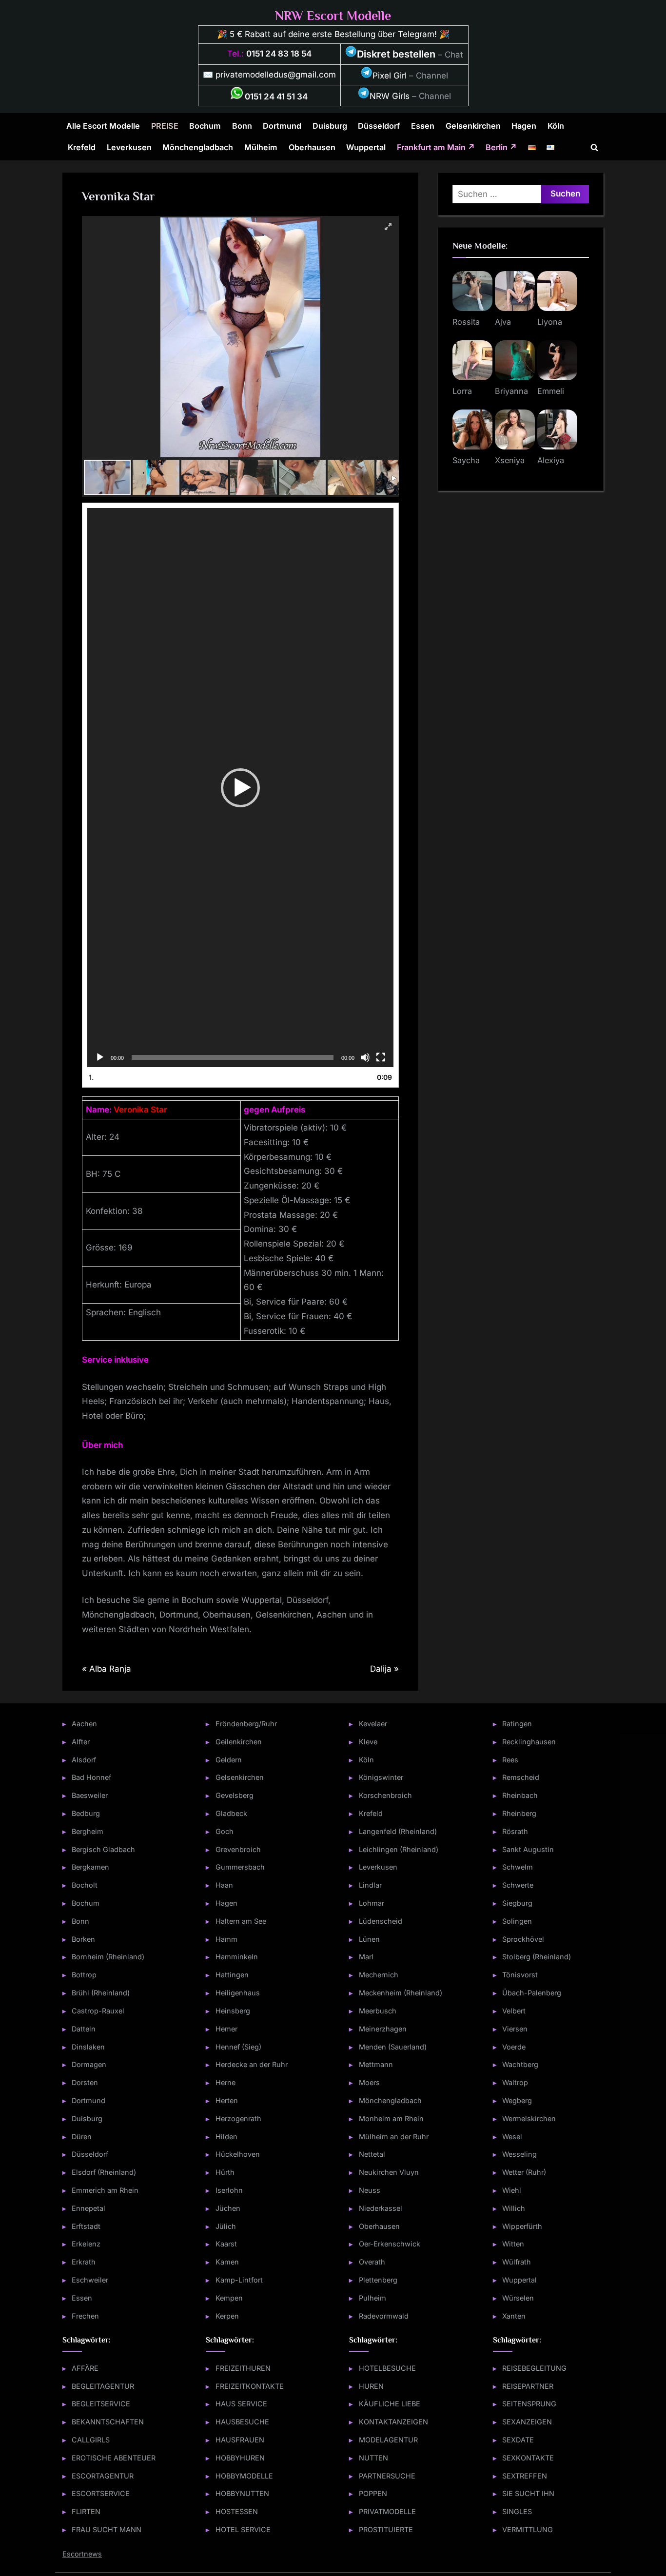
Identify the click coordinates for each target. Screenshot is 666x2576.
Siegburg (517, 1903)
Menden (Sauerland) (393, 2047)
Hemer (226, 2029)
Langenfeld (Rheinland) (398, 1831)
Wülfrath (517, 2262)
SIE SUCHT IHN (528, 2493)
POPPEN (373, 2493)
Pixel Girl (390, 76)
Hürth (225, 2172)
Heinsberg (233, 2011)
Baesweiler (90, 1795)
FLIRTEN (86, 2511)
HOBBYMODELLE (244, 2476)
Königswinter (381, 1777)
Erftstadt (86, 2226)
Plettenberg (378, 2280)
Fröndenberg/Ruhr (246, 1724)
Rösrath (515, 1831)
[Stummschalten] (365, 1057)
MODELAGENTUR (388, 2440)
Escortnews (82, 2554)
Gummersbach (240, 1867)
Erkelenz (86, 2244)
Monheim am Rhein (391, 2118)
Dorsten (85, 2082)
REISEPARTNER (528, 2386)
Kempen (229, 2298)
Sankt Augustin (528, 1849)
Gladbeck (231, 1813)
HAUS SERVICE (241, 2404)
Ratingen (517, 1724)
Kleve (368, 1742)
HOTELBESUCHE (387, 2368)
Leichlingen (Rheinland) (399, 1849)
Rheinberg (519, 1813)
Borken (83, 1939)
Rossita (466, 322)
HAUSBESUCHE (242, 2422)
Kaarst (226, 2244)
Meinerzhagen (383, 2029)
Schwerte (518, 1885)
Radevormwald (384, 2316)
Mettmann (376, 2064)
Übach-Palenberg (532, 1993)
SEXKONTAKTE (528, 2458)
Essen (423, 126)
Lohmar (372, 1903)
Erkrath (84, 2262)
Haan (224, 1885)
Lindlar (370, 1885)
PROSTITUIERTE (386, 2529)
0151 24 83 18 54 (279, 54)
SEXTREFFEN (525, 2476)
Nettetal (372, 2154)
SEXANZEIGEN (527, 2422)
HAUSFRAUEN (240, 2440)
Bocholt (85, 1885)
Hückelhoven (238, 2154)
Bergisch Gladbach (103, 1849)
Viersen (515, 2029)
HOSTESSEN (237, 2511)
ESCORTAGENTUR (103, 2476)
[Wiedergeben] (100, 1057)
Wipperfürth (522, 2226)
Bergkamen (90, 1867)
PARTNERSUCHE (387, 2476)
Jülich (226, 2226)
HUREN (371, 2386)
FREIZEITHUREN (243, 2368)
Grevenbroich (238, 1849)
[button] (240, 788)
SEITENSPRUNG (529, 2404)
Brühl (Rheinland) (101, 1993)
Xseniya (510, 460)
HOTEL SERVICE (243, 2529)
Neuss (370, 2190)
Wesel (512, 2137)
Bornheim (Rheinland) (108, 1957)
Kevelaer (373, 1724)
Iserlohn (229, 2190)
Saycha (466, 460)
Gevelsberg (235, 1795)
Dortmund (282, 126)
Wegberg (517, 2100)
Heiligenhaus (238, 1993)
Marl (366, 1957)
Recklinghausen (529, 1742)
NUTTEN (373, 2458)
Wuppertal (366, 147)
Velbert (514, 2011)
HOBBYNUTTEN (242, 2493)
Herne (225, 2082)
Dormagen (89, 2064)
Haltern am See (241, 1921)
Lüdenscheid (381, 1921)
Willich (514, 2208)
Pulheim (372, 2298)
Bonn (242, 126)
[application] (240, 788)
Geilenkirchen (239, 1742)
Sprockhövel (523, 1939)
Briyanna (511, 391)
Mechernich (379, 1975)
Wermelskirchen (529, 2118)
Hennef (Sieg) (238, 2047)
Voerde (514, 2047)
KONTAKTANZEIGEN (393, 2422)
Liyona (550, 322)
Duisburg (330, 126)
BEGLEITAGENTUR (103, 2386)
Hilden (226, 2137)
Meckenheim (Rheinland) (401, 1993)
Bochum (205, 126)
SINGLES (517, 2511)
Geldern (229, 1760)
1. (91, 1077)
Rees (510, 1760)
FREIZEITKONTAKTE (250, 2386)
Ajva (503, 322)
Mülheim (261, 147)
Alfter (81, 1742)
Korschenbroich (385, 1795)
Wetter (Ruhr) (524, 2172)
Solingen (517, 1921)
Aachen (84, 1724)
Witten (513, 2244)
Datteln (84, 2029)
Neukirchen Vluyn (389, 2172)
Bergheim (88, 1831)
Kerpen (227, 2316)
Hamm (226, 1939)
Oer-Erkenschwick (390, 2244)
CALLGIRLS (91, 2440)
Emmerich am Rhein (105, 2190)
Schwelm (518, 1867)
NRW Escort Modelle (333, 16)
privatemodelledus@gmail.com (276, 75)
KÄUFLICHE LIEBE (390, 2404)
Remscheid (521, 1777)
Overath (372, 2262)
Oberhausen (312, 147)
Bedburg (86, 1813)
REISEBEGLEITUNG (534, 2368)
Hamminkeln (237, 1957)
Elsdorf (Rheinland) (104, 2172)
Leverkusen (129, 147)
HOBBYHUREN (240, 2458)
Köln (556, 126)
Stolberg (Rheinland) (537, 1957)
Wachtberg (520, 2064)
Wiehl (512, 2190)
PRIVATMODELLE (387, 2511)
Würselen (518, 2298)
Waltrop (515, 2082)
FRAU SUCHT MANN (107, 2529)
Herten (227, 2100)
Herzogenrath (238, 2118)
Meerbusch (378, 2011)
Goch (225, 1831)
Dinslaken (88, 2047)
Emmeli (551, 391)
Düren (82, 2137)
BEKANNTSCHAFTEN (108, 2422)
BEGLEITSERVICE (101, 2404)
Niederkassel (381, 2208)
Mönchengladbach (198, 147)
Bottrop (84, 1975)
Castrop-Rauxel (98, 2011)
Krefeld (82, 147)
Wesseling (519, 2154)
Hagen (524, 126)
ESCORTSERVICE (101, 2493)
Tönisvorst (520, 1975)
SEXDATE (518, 2440)
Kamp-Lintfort (239, 2280)
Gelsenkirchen (473, 126)
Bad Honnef (91, 1777)
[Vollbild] (381, 1057)
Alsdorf (84, 1760)
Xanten (514, 2316)
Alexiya (551, 460)
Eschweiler (90, 2280)
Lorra (462, 391)
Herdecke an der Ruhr (252, 2064)
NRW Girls (390, 96)
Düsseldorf (379, 126)
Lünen (369, 1939)
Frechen (85, 2316)
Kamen (227, 2262)
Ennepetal (88, 2208)
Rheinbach (520, 1795)
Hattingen (232, 1975)
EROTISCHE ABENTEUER (114, 2458)
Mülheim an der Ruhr (394, 2137)
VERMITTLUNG (528, 2529)
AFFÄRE (85, 2368)
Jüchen (228, 2208)
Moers (369, 2082)
